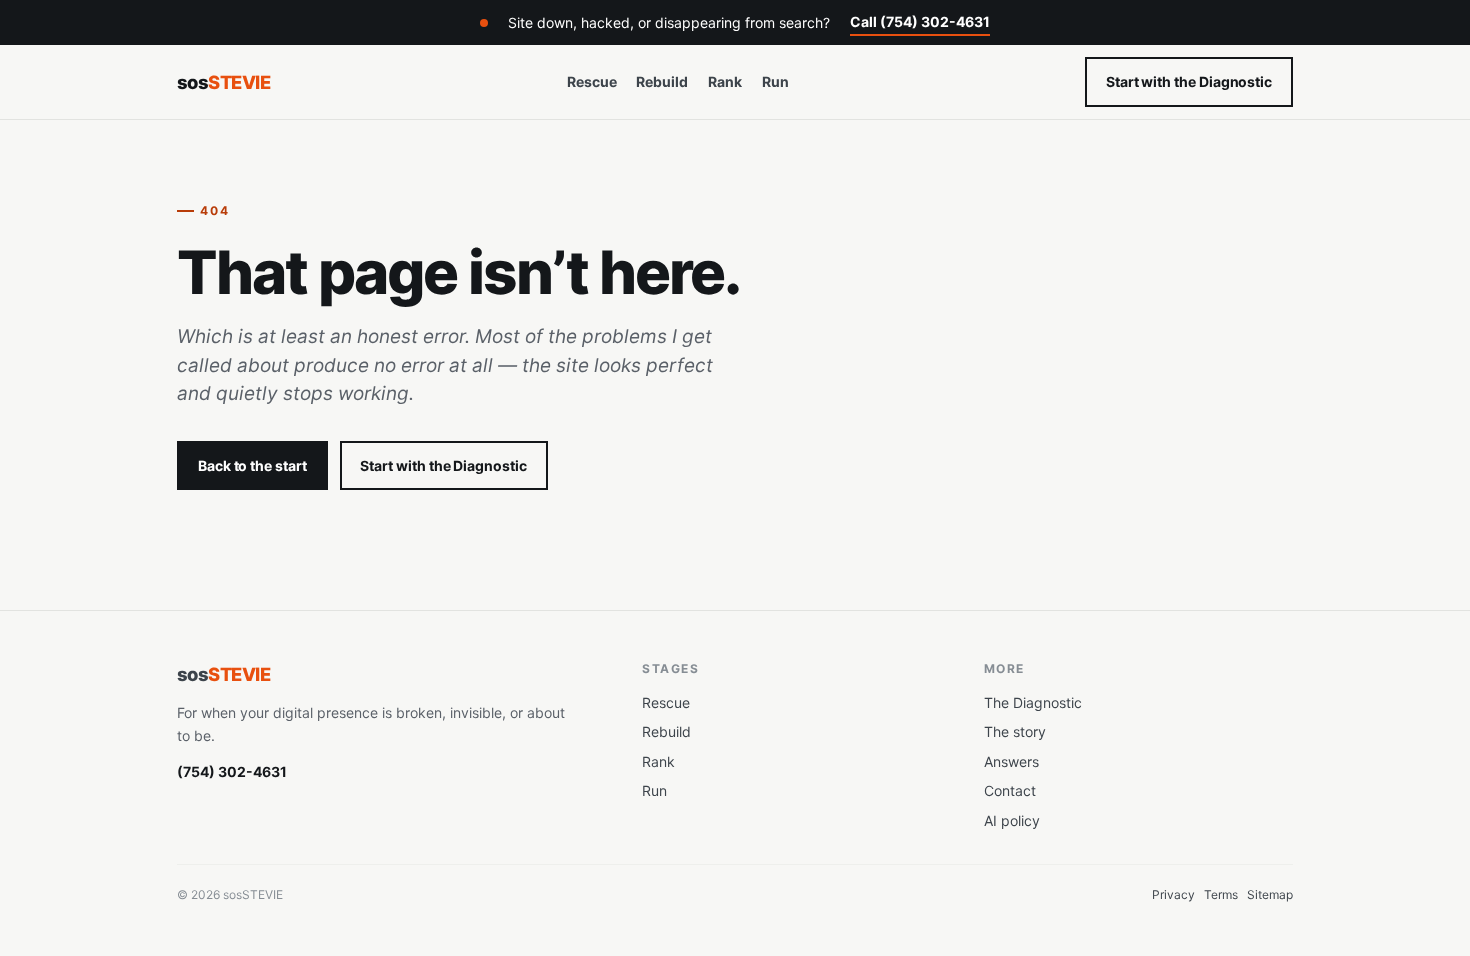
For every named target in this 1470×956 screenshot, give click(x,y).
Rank (725, 81)
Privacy (1173, 894)
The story (1015, 731)
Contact (1010, 790)
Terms (1221, 894)
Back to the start (252, 465)
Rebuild (662, 81)
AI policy (1012, 820)
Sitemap (1270, 894)
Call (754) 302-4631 (920, 21)
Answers (1011, 761)
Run (775, 81)
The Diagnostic (1033, 702)
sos (223, 82)
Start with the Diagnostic (1189, 81)
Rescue (592, 81)
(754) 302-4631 (232, 771)
